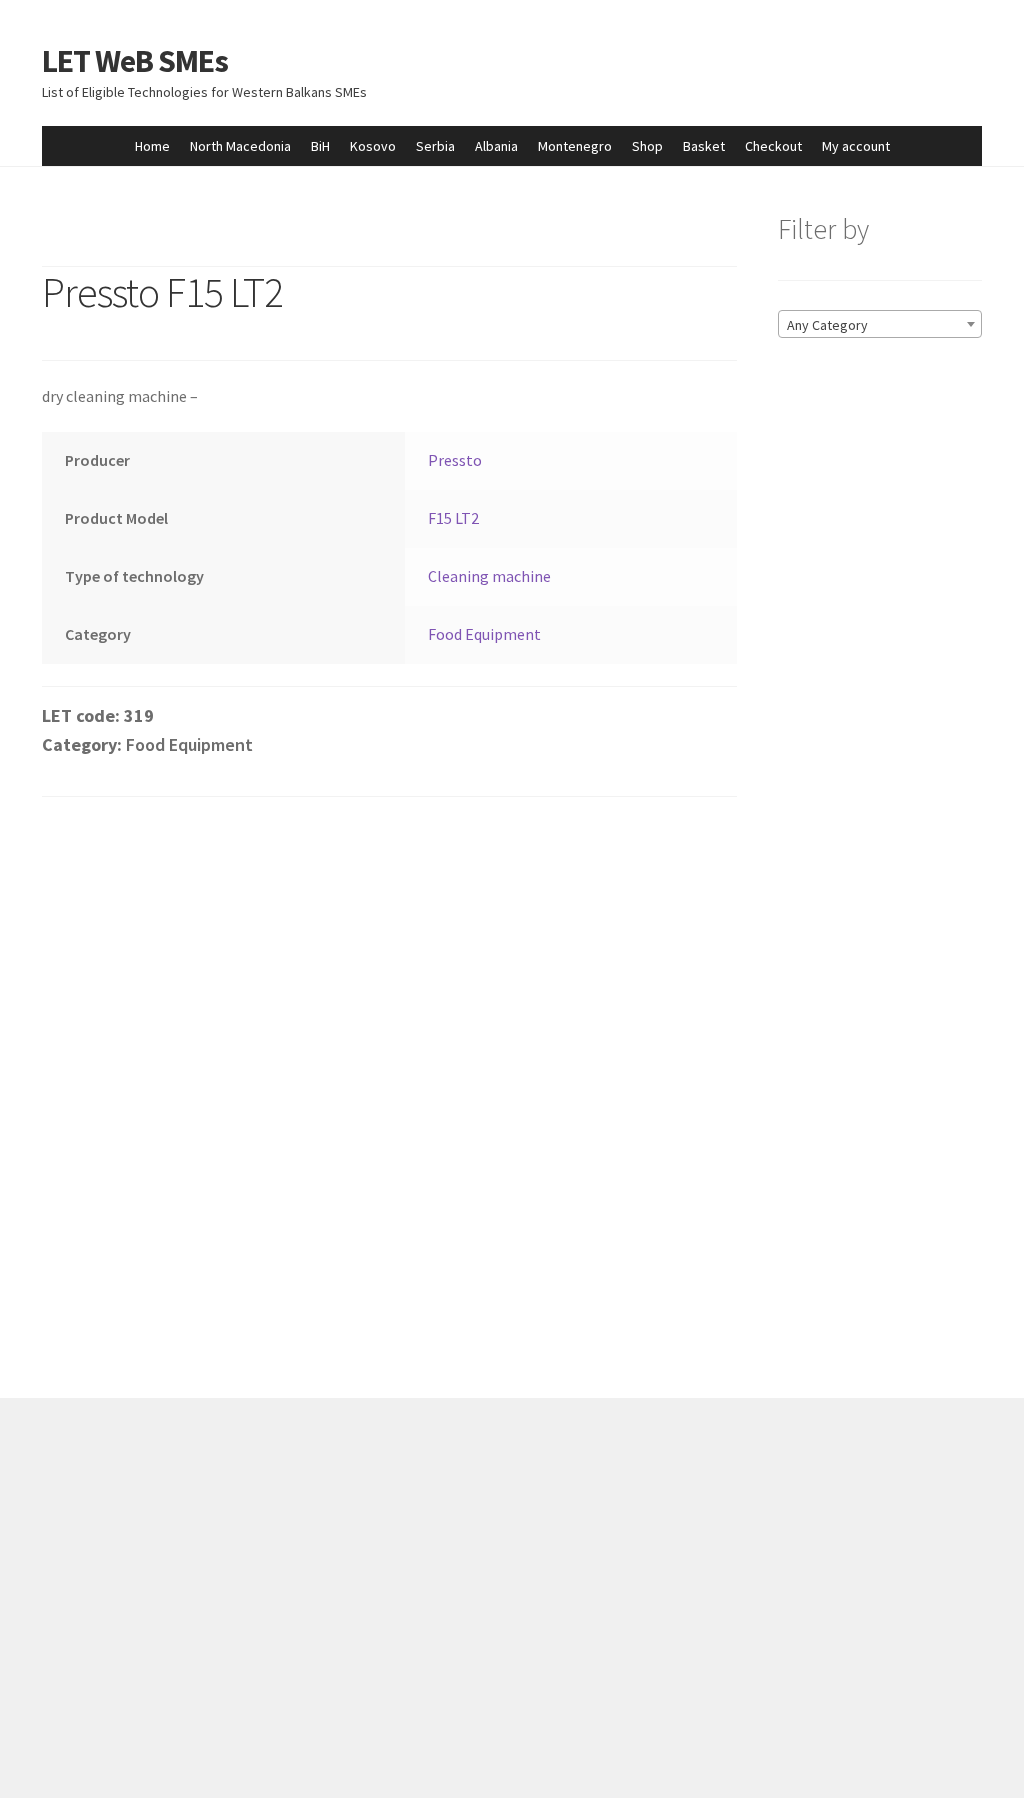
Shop (647, 146)
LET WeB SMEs (135, 61)
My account (856, 146)
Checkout (773, 146)
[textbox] (880, 325)
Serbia (435, 146)
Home (152, 146)
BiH (320, 146)
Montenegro (575, 146)
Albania (496, 146)
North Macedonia (240, 146)
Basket (704, 146)
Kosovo (373, 146)
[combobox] (880, 324)
